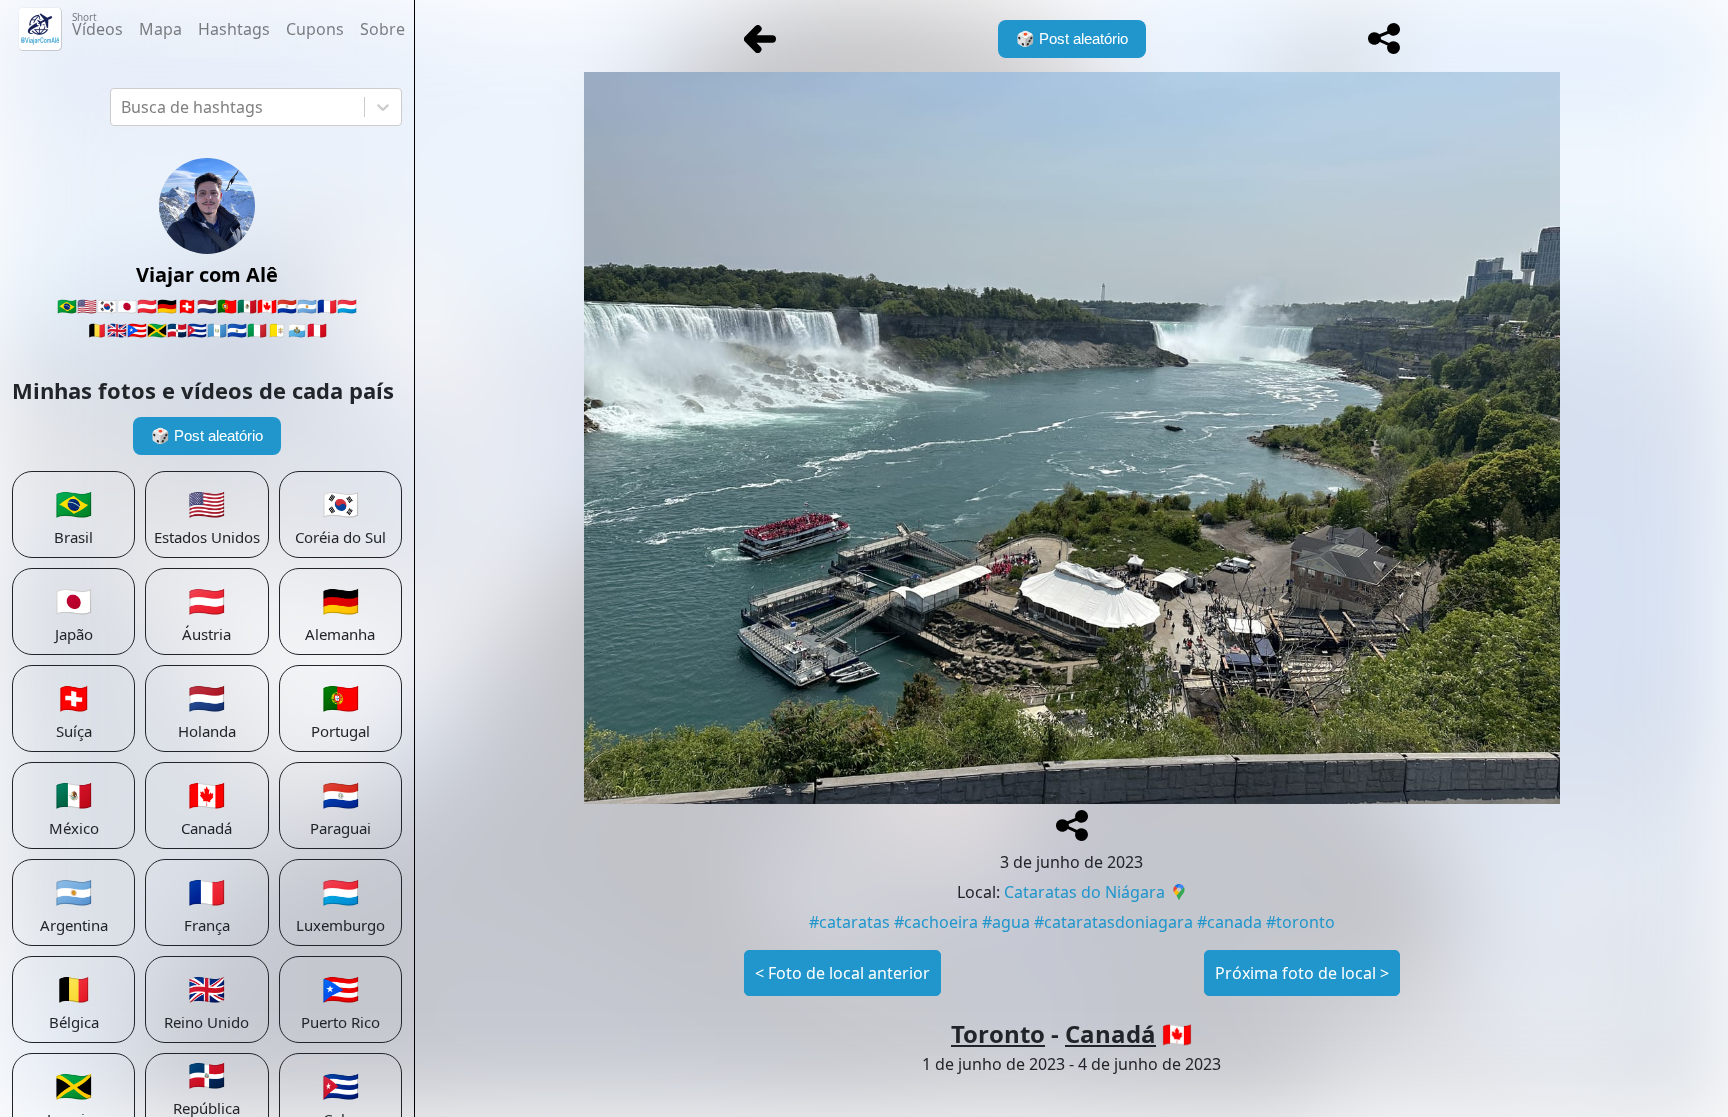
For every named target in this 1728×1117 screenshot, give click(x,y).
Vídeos (97, 25)
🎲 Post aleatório (207, 435)
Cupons (315, 29)
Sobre (382, 29)
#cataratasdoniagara (1113, 922)
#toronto (1300, 922)
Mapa (160, 29)
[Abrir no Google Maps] (1179, 894)
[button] (1384, 39)
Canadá (1110, 1033)
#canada (1229, 922)
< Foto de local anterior (842, 973)
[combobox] (123, 107)
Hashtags (234, 29)
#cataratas (849, 922)
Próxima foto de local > (1302, 973)
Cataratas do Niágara (1084, 892)
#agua (1006, 922)
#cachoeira (936, 922)
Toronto (998, 1033)
